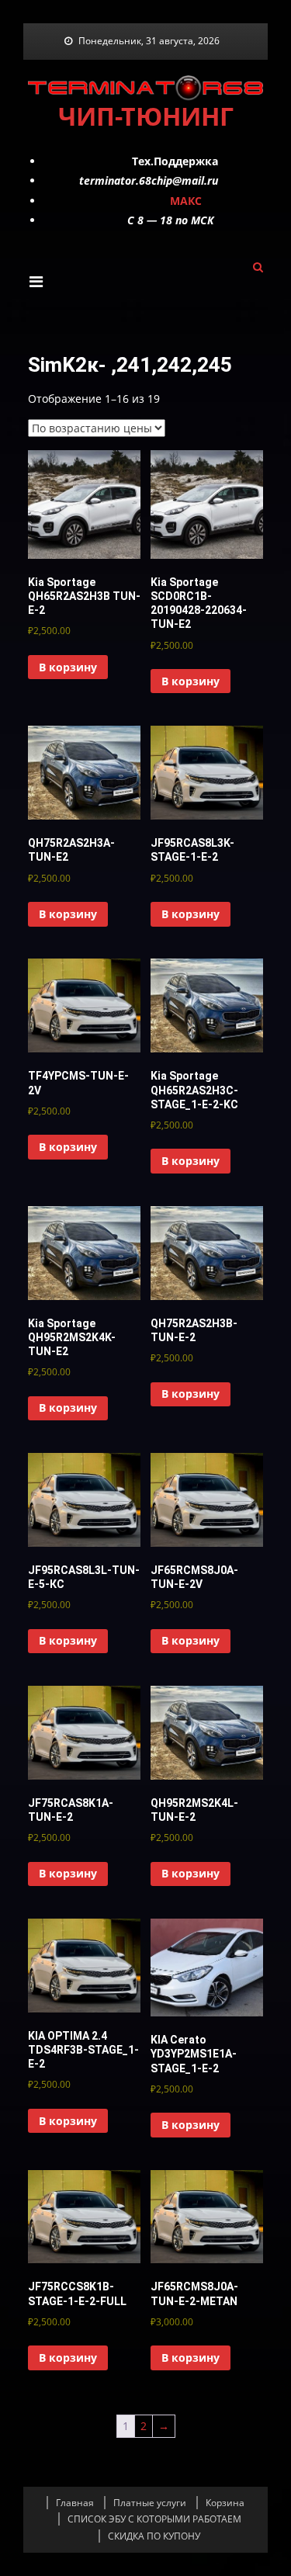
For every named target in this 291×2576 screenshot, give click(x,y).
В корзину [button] (68, 667)
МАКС (186, 201)
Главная (75, 2503)
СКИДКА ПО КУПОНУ (154, 2536)
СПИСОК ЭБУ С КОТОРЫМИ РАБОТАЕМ (154, 2519)
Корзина (225, 2503)
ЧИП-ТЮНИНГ (146, 116)
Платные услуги (150, 2503)
